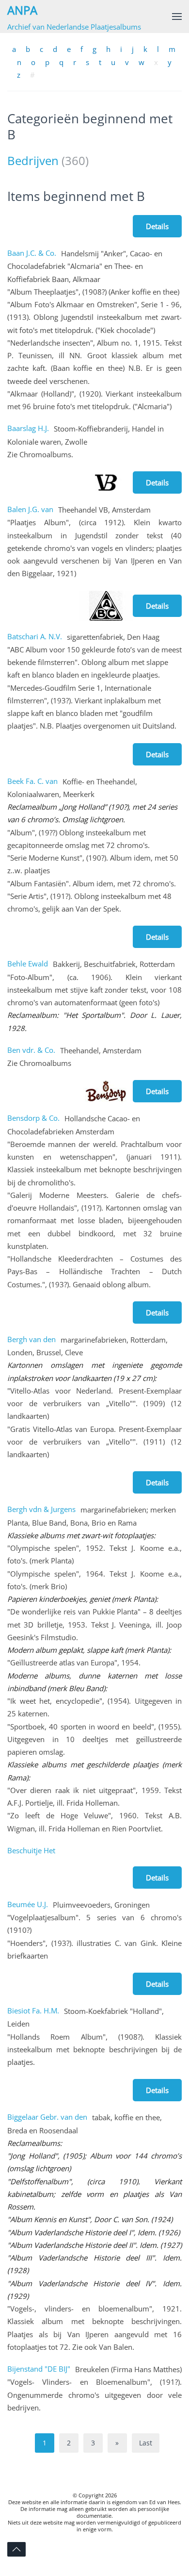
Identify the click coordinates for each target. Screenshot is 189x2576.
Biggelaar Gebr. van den (47, 2117)
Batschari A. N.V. (35, 636)
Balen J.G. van (30, 509)
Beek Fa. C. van (32, 781)
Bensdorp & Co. (33, 1118)
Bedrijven (33, 160)
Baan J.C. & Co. (32, 253)
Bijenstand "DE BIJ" (39, 2369)
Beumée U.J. (28, 1904)
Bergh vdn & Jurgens (41, 1509)
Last (146, 2443)
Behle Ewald (28, 964)
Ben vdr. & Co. (31, 1050)
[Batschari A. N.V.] (106, 605)
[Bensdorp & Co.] (106, 1090)
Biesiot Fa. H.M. (33, 2011)
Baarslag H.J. (28, 428)
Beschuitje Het (31, 1850)
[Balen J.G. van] (106, 482)
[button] (177, 17)
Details (157, 226)
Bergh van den (31, 1339)
